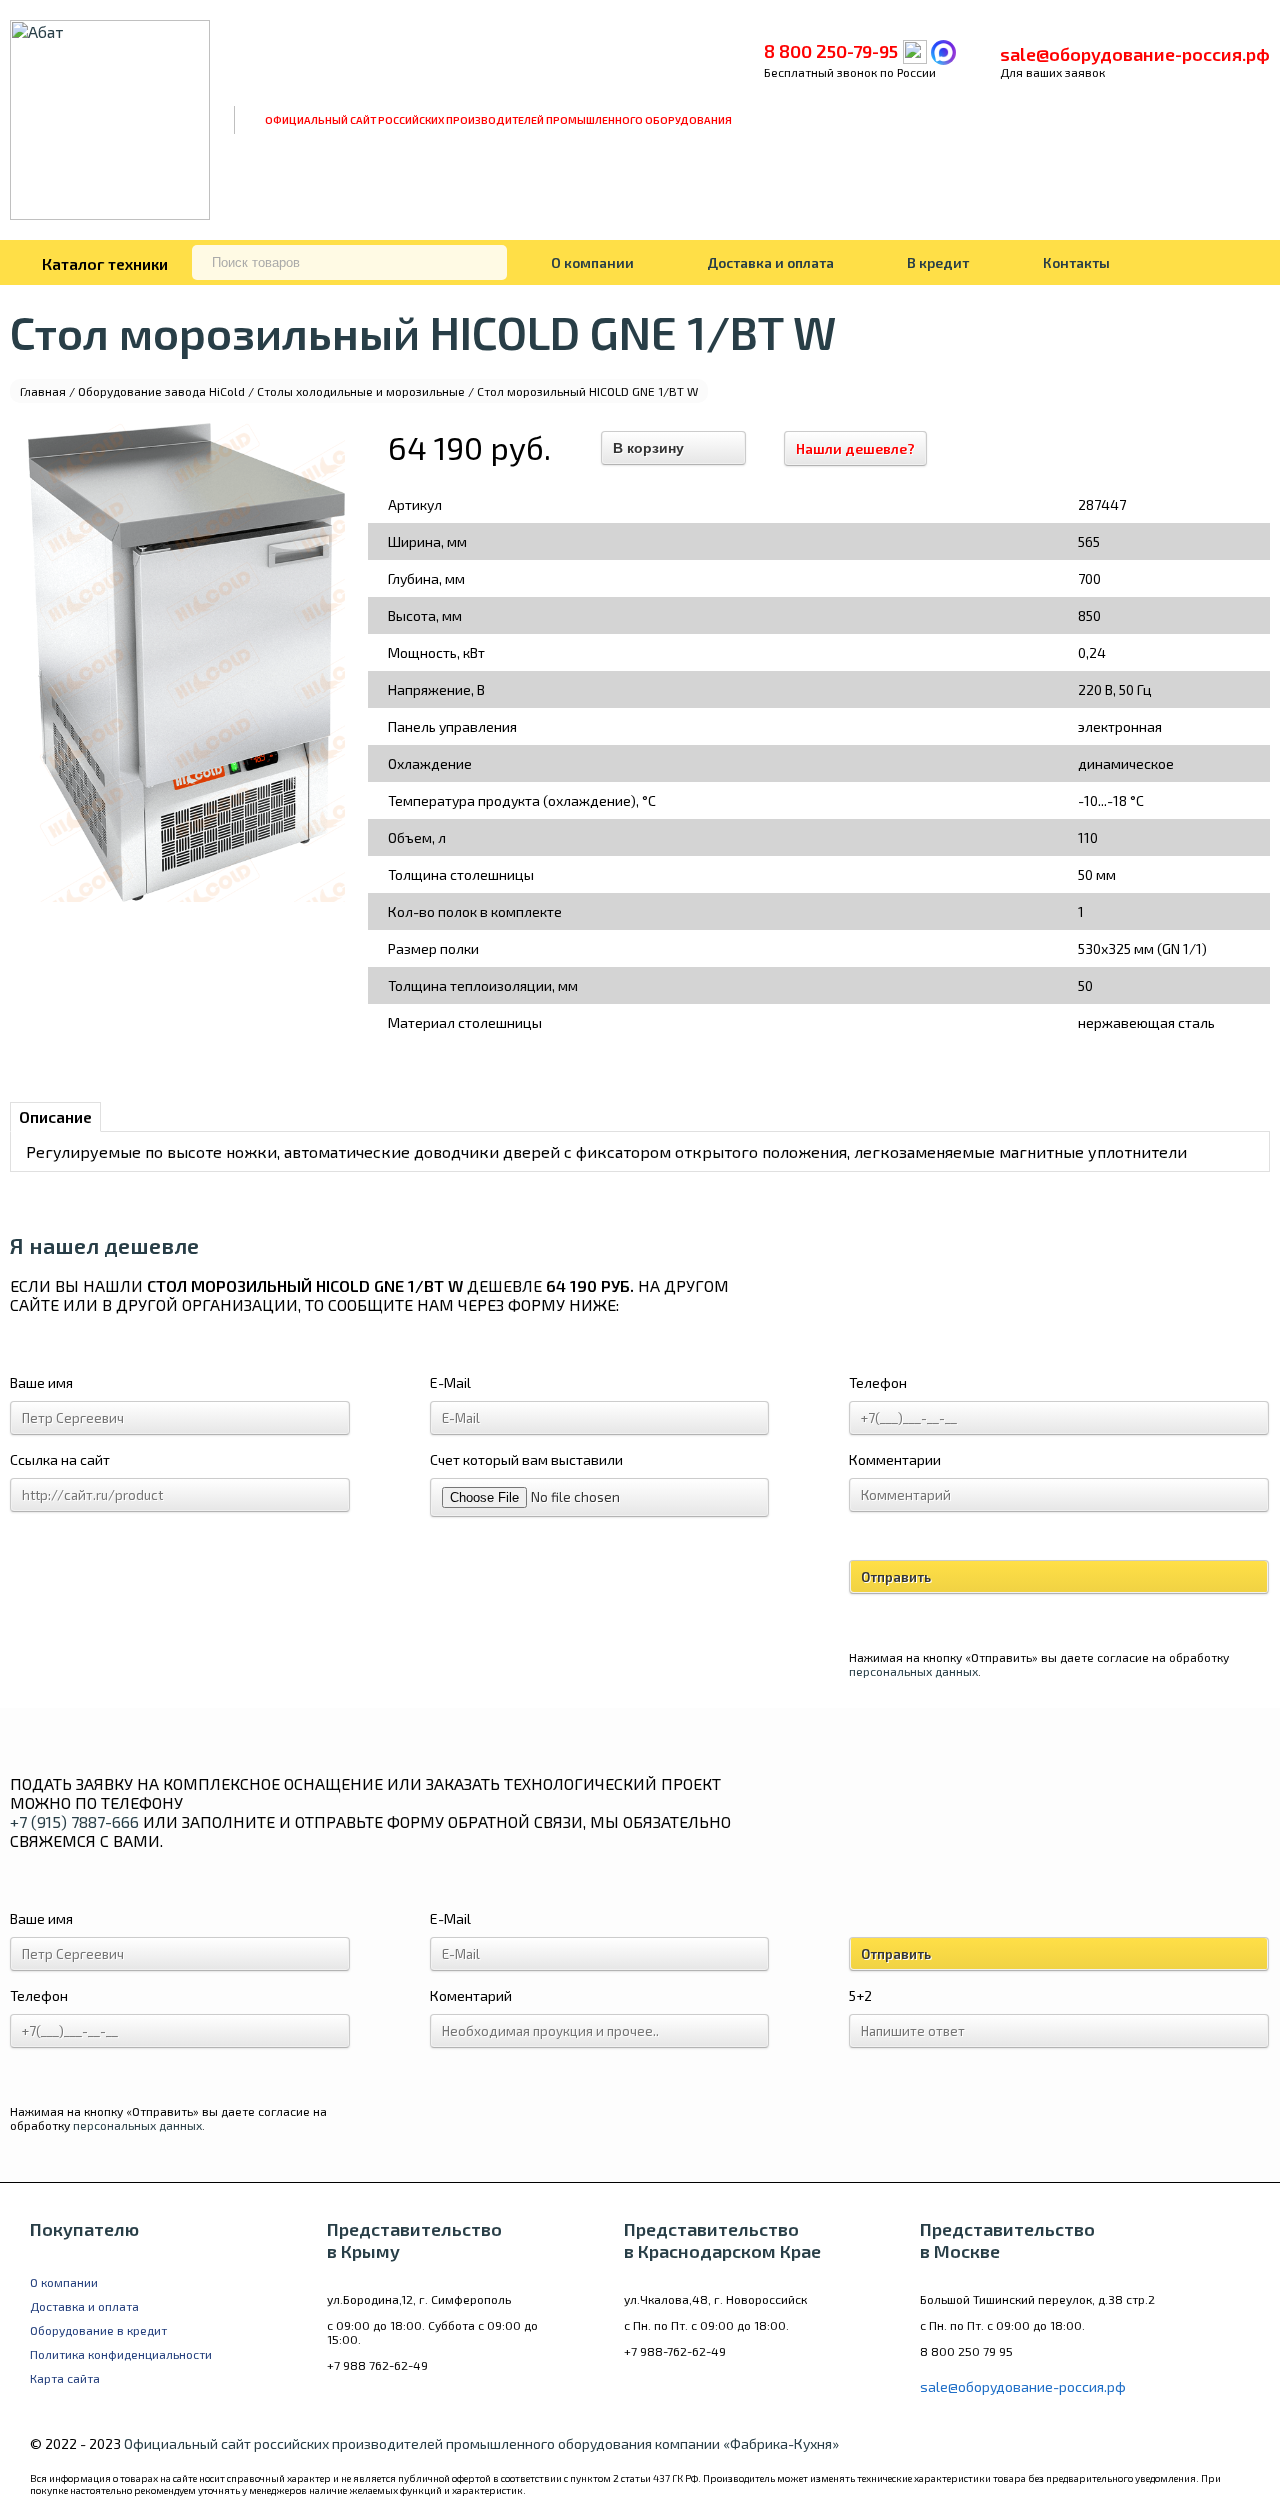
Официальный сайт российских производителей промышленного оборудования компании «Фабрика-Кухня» (481, 2443)
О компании (592, 262)
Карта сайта (65, 2378)
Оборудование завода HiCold (161, 391)
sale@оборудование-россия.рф (1135, 54)
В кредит (938, 262)
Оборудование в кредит (98, 2330)
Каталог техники (105, 263)
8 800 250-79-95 (831, 51)
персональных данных (913, 1671)
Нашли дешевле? (855, 448)
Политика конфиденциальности (121, 2354)
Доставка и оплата (770, 262)
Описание (55, 1116)
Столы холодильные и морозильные (361, 391)
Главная (43, 391)
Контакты (1076, 262)
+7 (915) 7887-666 (74, 1821)
